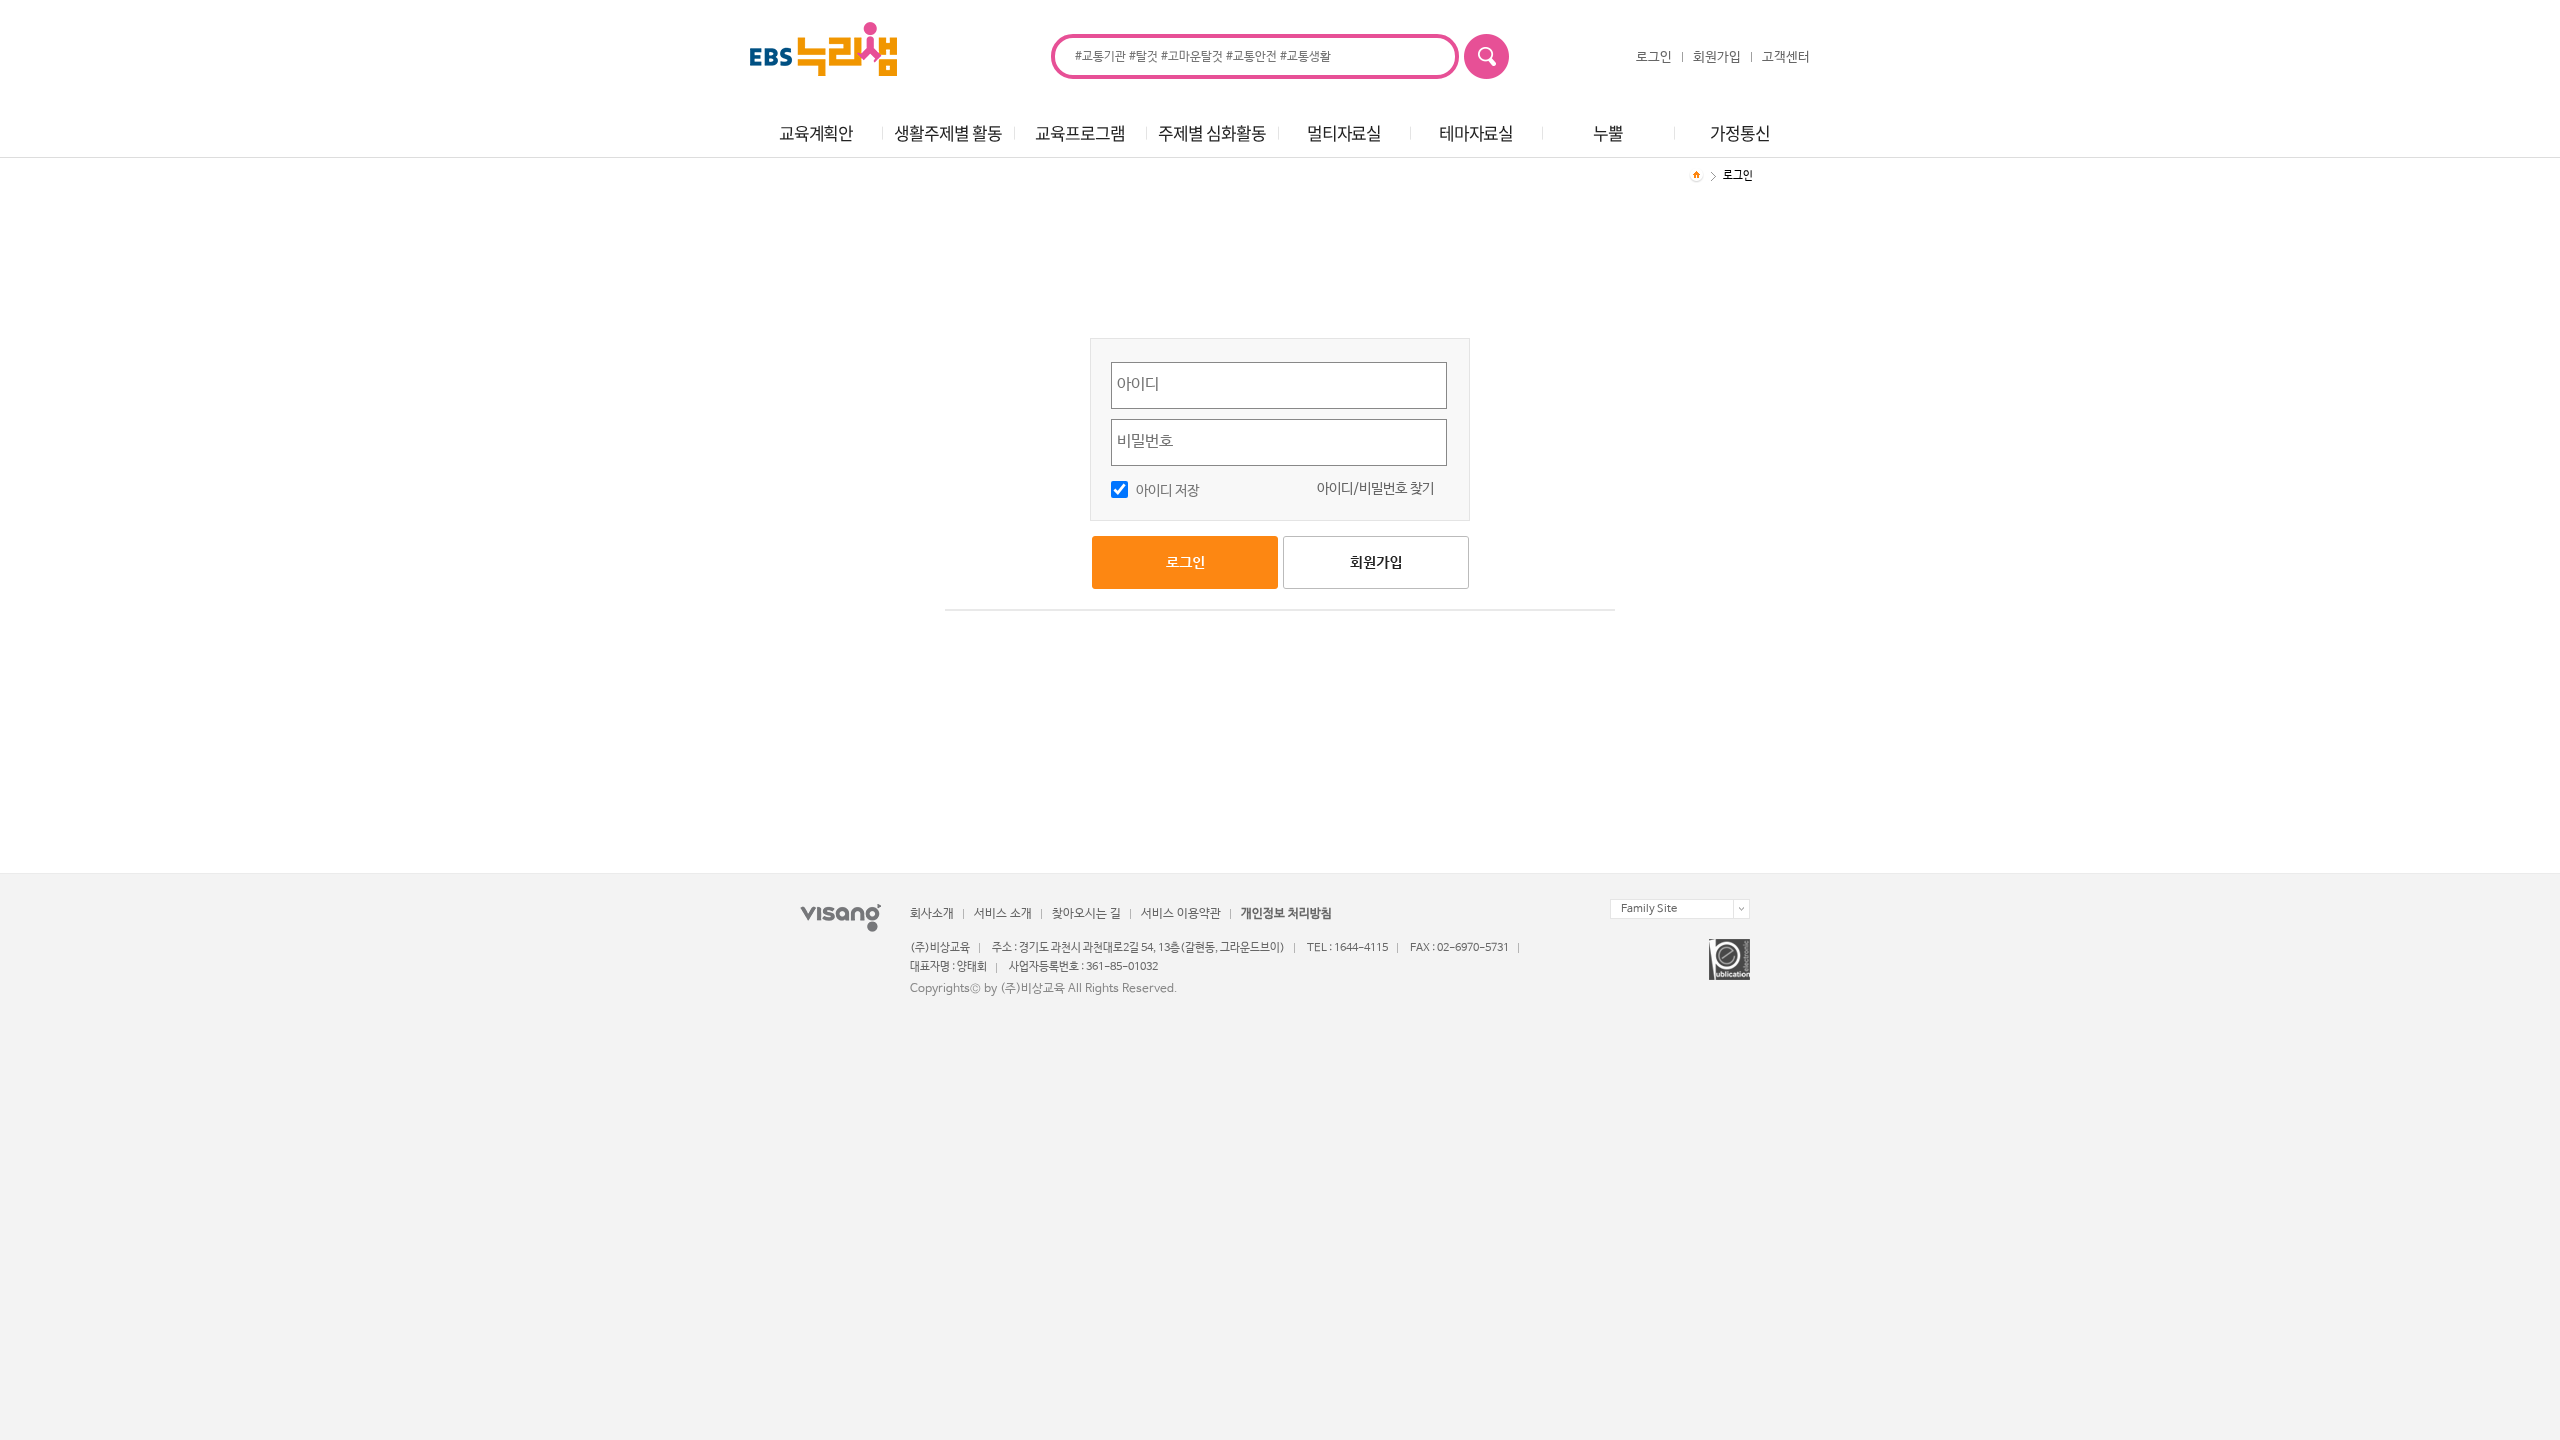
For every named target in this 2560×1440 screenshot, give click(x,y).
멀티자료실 (1344, 132)
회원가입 (1717, 57)
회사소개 (932, 914)
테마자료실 (1476, 132)
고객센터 (1786, 57)
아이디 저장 (1167, 491)
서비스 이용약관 (1181, 914)
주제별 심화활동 (1211, 132)
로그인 (1654, 57)
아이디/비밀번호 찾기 (1375, 489)
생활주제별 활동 (947, 132)
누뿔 (1608, 132)
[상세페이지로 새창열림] (1729, 960)
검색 (1486, 56)
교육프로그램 (1079, 132)
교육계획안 (816, 132)
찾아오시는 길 (1086, 914)
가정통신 (1740, 132)
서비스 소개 (1003, 914)
